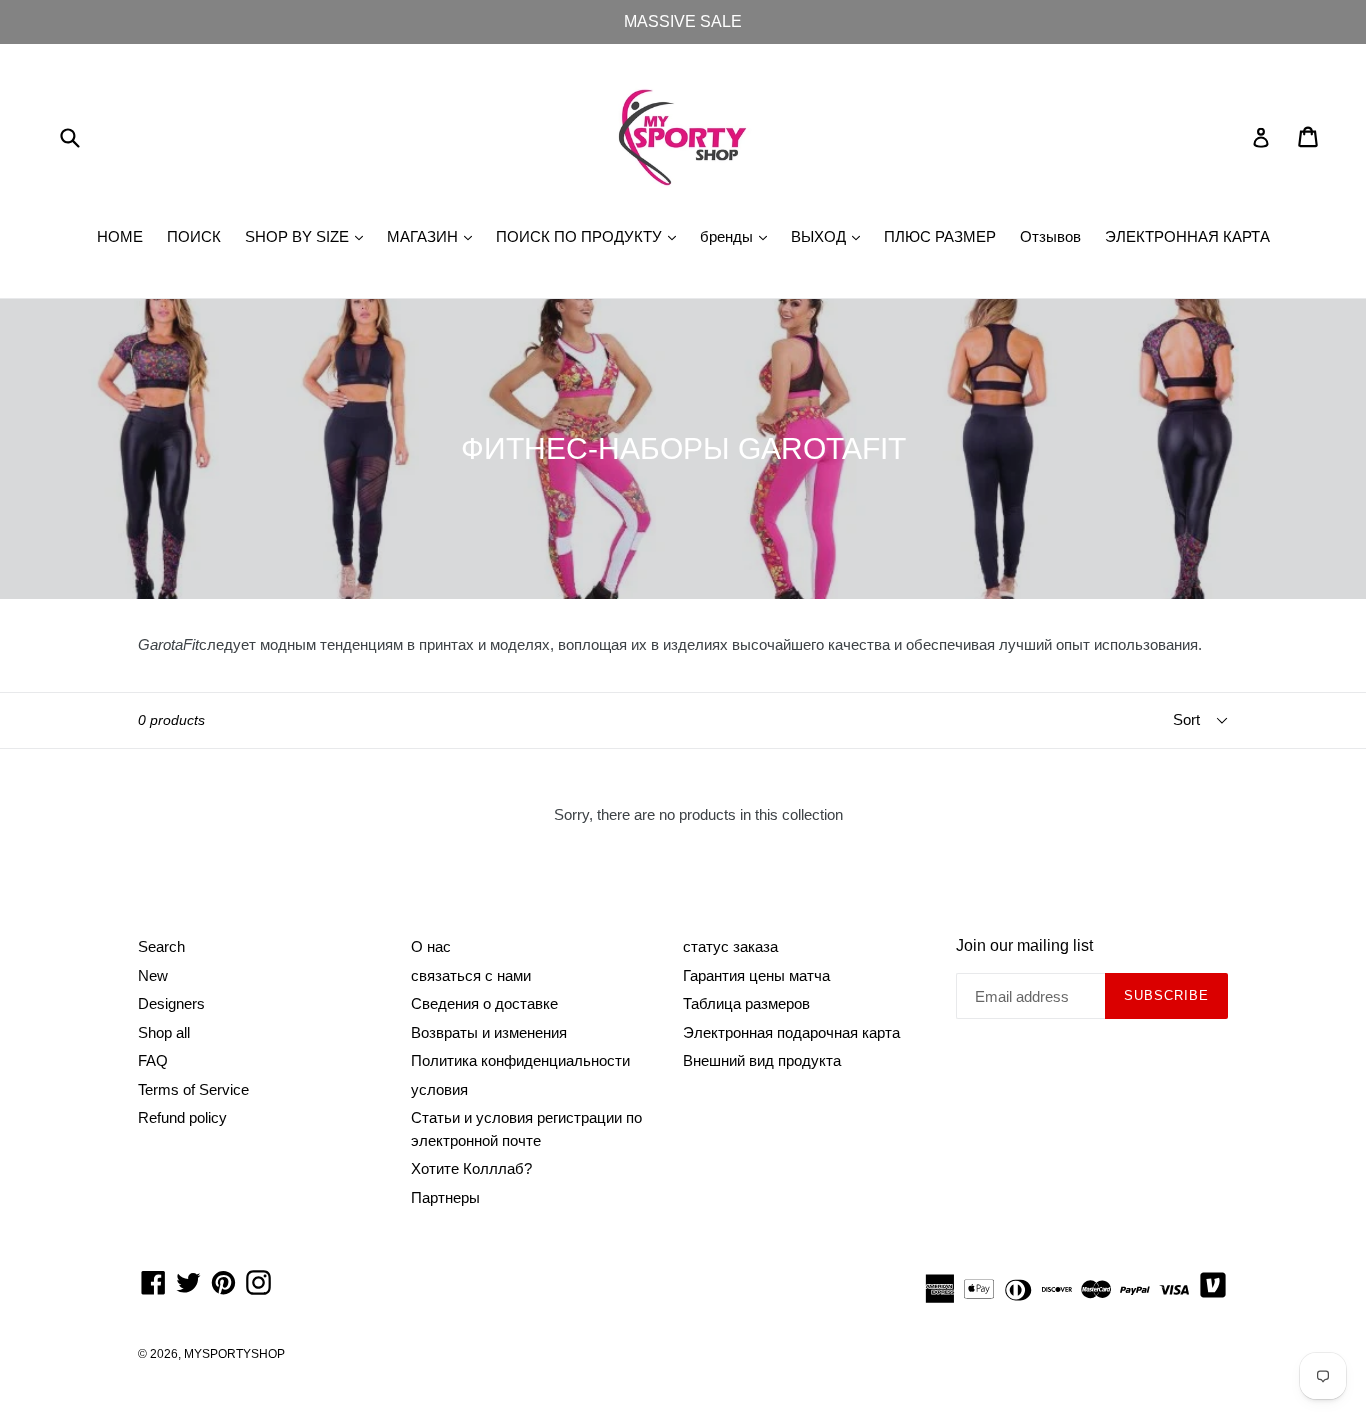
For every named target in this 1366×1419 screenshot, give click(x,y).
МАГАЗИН (434, 236)
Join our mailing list (1024, 945)
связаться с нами (471, 975)
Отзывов (1050, 236)
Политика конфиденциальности (520, 1060)
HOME (120, 236)
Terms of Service (193, 1089)
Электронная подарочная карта (791, 1032)
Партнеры (445, 1197)
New (153, 975)
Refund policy (182, 1117)
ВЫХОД (830, 236)
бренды (738, 236)
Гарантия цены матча (756, 975)
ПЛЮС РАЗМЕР (940, 236)
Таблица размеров (746, 1003)
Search (161, 946)
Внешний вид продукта (762, 1060)
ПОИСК (194, 236)
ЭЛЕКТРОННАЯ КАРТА (1187, 236)
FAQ (153, 1060)
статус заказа (730, 946)
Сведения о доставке (484, 1003)
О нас (431, 946)
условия (439, 1089)
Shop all (164, 1032)
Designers (171, 1003)
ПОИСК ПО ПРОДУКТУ (591, 236)
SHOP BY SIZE (309, 236)
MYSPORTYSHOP (234, 1354)
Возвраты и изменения (489, 1032)
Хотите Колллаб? (471, 1168)
